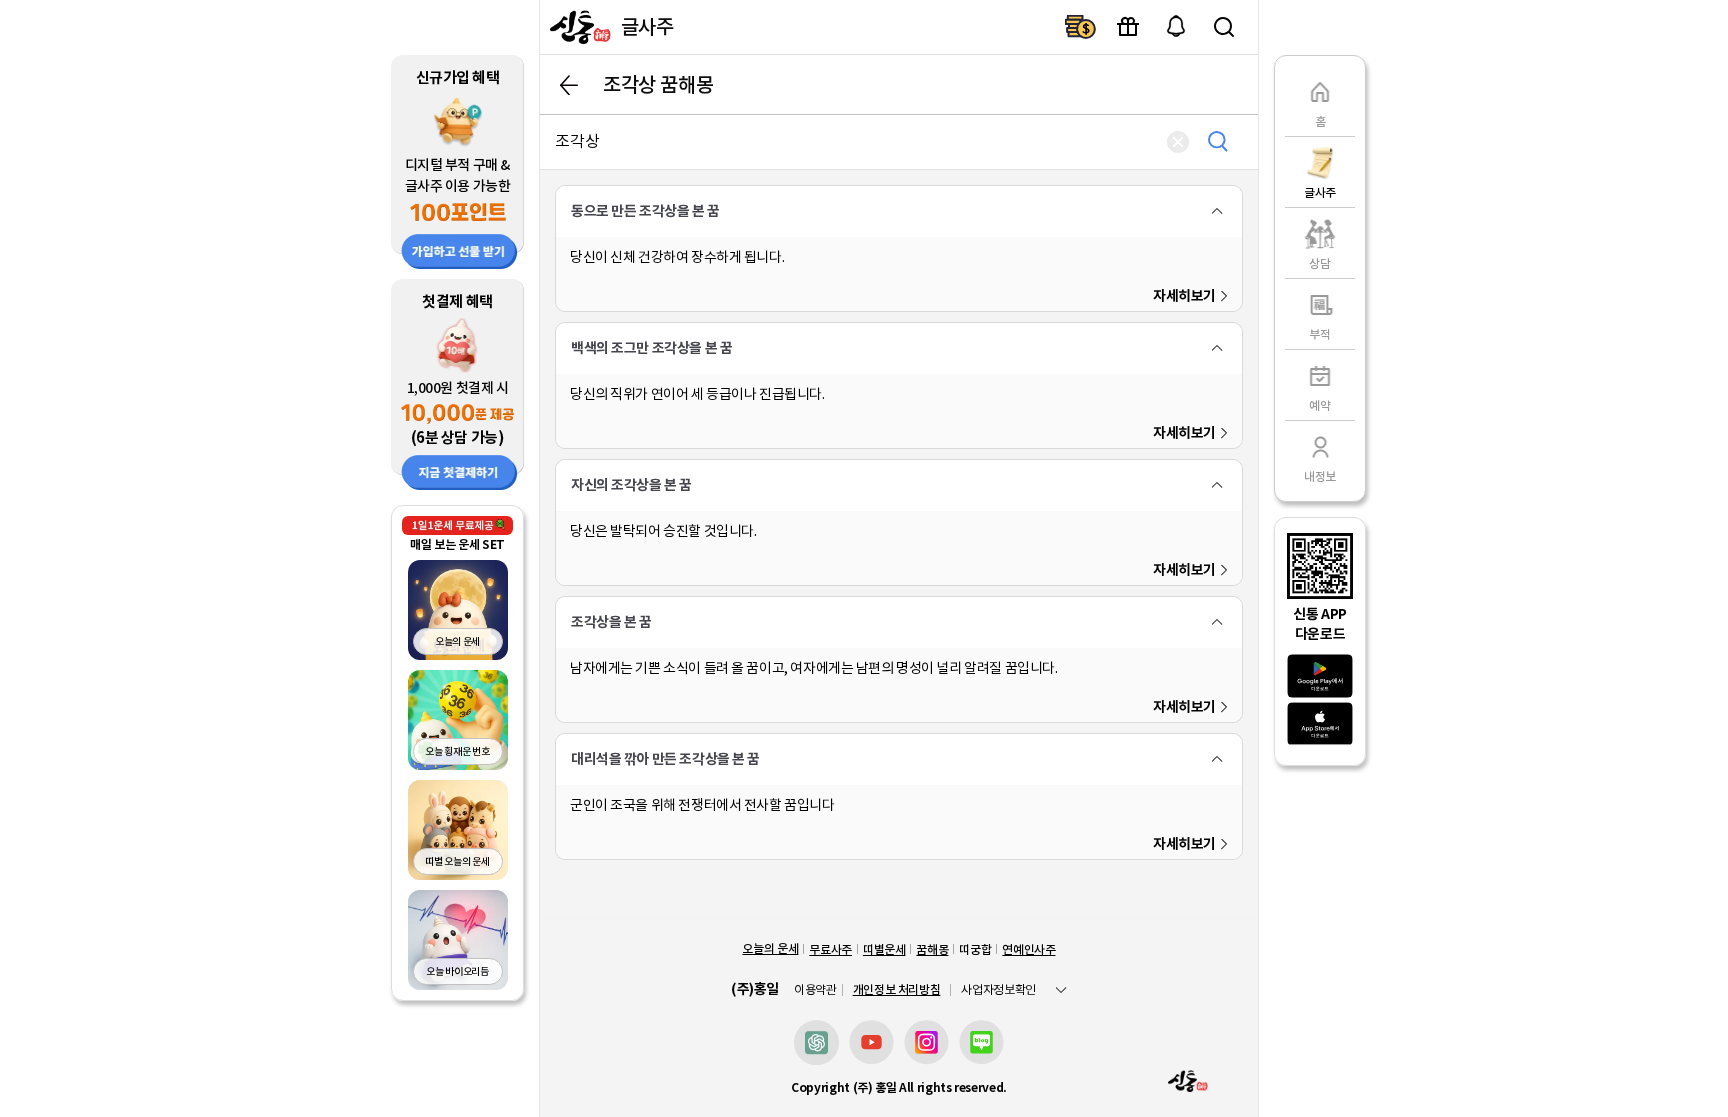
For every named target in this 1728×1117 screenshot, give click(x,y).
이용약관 (815, 990)
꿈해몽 (932, 949)
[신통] (578, 27)
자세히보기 (1184, 296)
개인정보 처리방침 (897, 989)
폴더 (1217, 211)
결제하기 (1080, 27)
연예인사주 (1028, 949)
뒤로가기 (569, 85)
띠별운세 (884, 949)
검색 (1224, 27)
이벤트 (1128, 27)
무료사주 (830, 949)
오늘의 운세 (770, 948)
